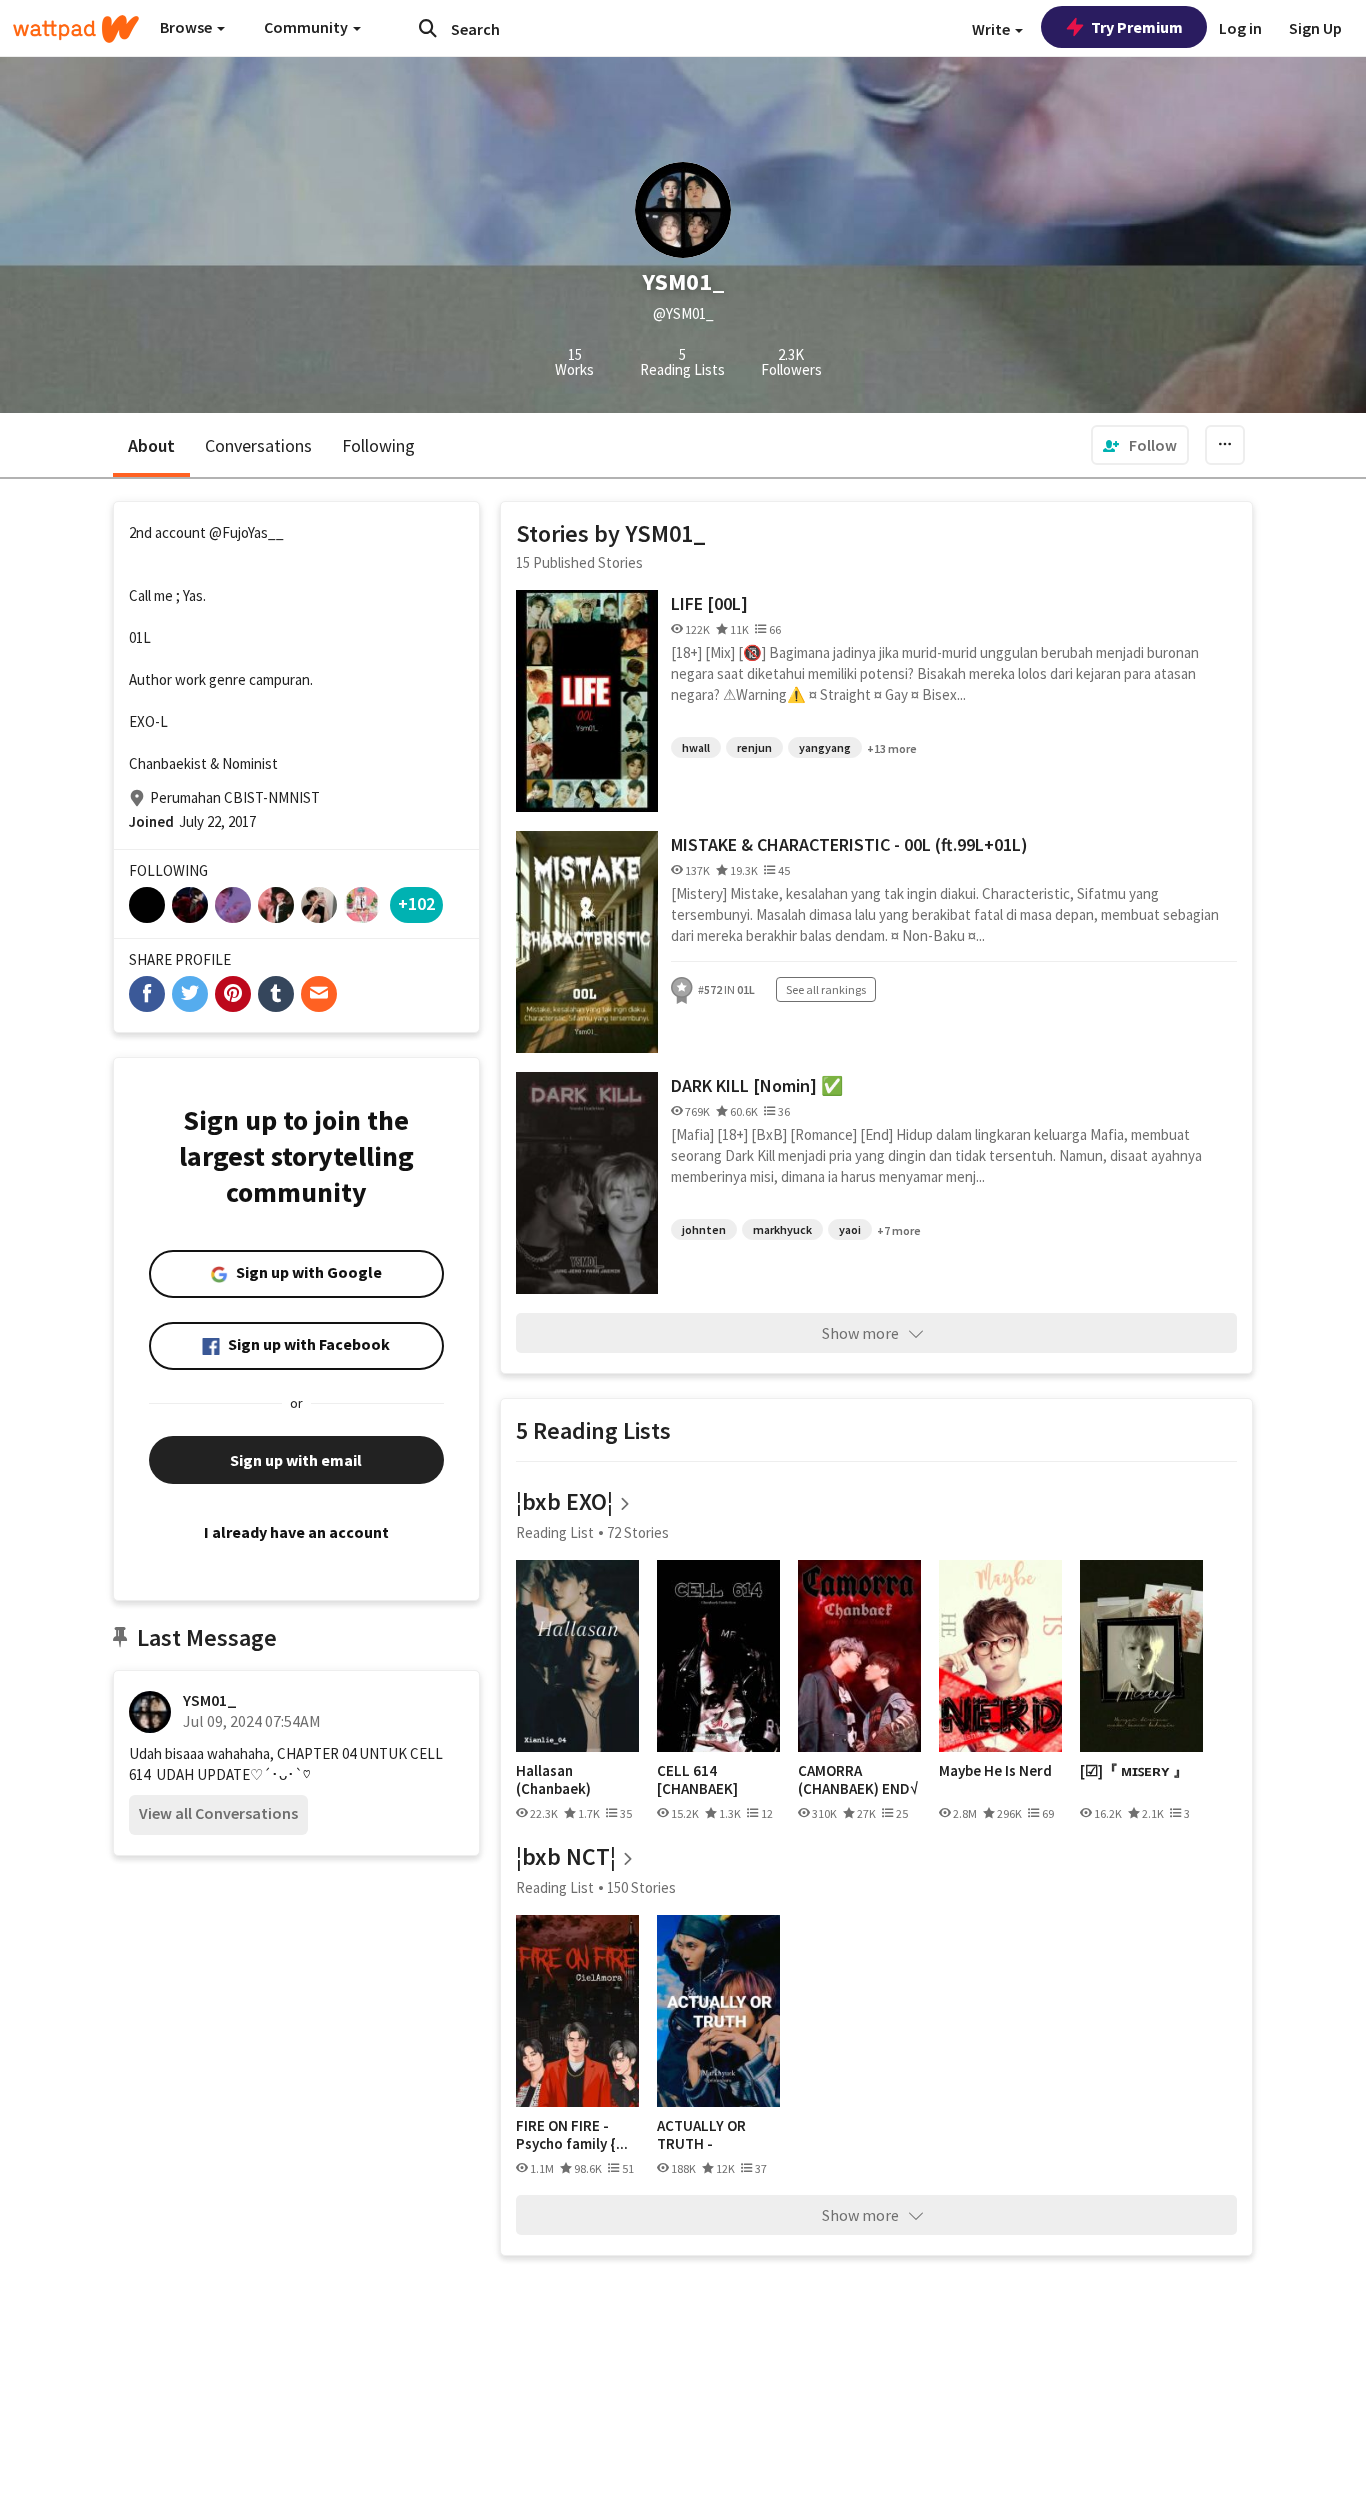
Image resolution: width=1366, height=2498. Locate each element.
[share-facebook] (147, 994)
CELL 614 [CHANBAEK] (697, 1779)
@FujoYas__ (246, 532)
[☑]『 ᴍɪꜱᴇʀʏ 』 (1134, 1771)
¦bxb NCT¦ (566, 1856)
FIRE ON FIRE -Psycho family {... (572, 2134)
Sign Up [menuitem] (1315, 28)
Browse (187, 27)
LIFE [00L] (709, 603)
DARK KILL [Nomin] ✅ (757, 1085)
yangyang (825, 747)
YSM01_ (210, 1700)
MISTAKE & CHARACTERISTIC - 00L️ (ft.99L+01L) (849, 844)
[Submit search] (428, 28)
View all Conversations (218, 1813)
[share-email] (319, 994)
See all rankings (826, 989)
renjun (754, 747)
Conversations (258, 445)
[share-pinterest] (233, 994)
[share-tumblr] (276, 994)
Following (378, 445)
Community (307, 27)
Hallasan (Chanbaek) (553, 1779)
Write (992, 29)
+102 (416, 903)
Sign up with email (296, 1460)
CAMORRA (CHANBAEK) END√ (858, 1779)
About (151, 445)
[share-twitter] (190, 994)
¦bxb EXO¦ (564, 1501)
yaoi (850, 1229)
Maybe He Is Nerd (995, 1771)
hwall (696, 747)
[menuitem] (1140, 445)
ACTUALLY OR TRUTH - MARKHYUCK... (704, 2134)
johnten (704, 1229)
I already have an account (296, 1532)
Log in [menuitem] (1240, 28)
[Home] (76, 29)
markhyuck (782, 1229)
